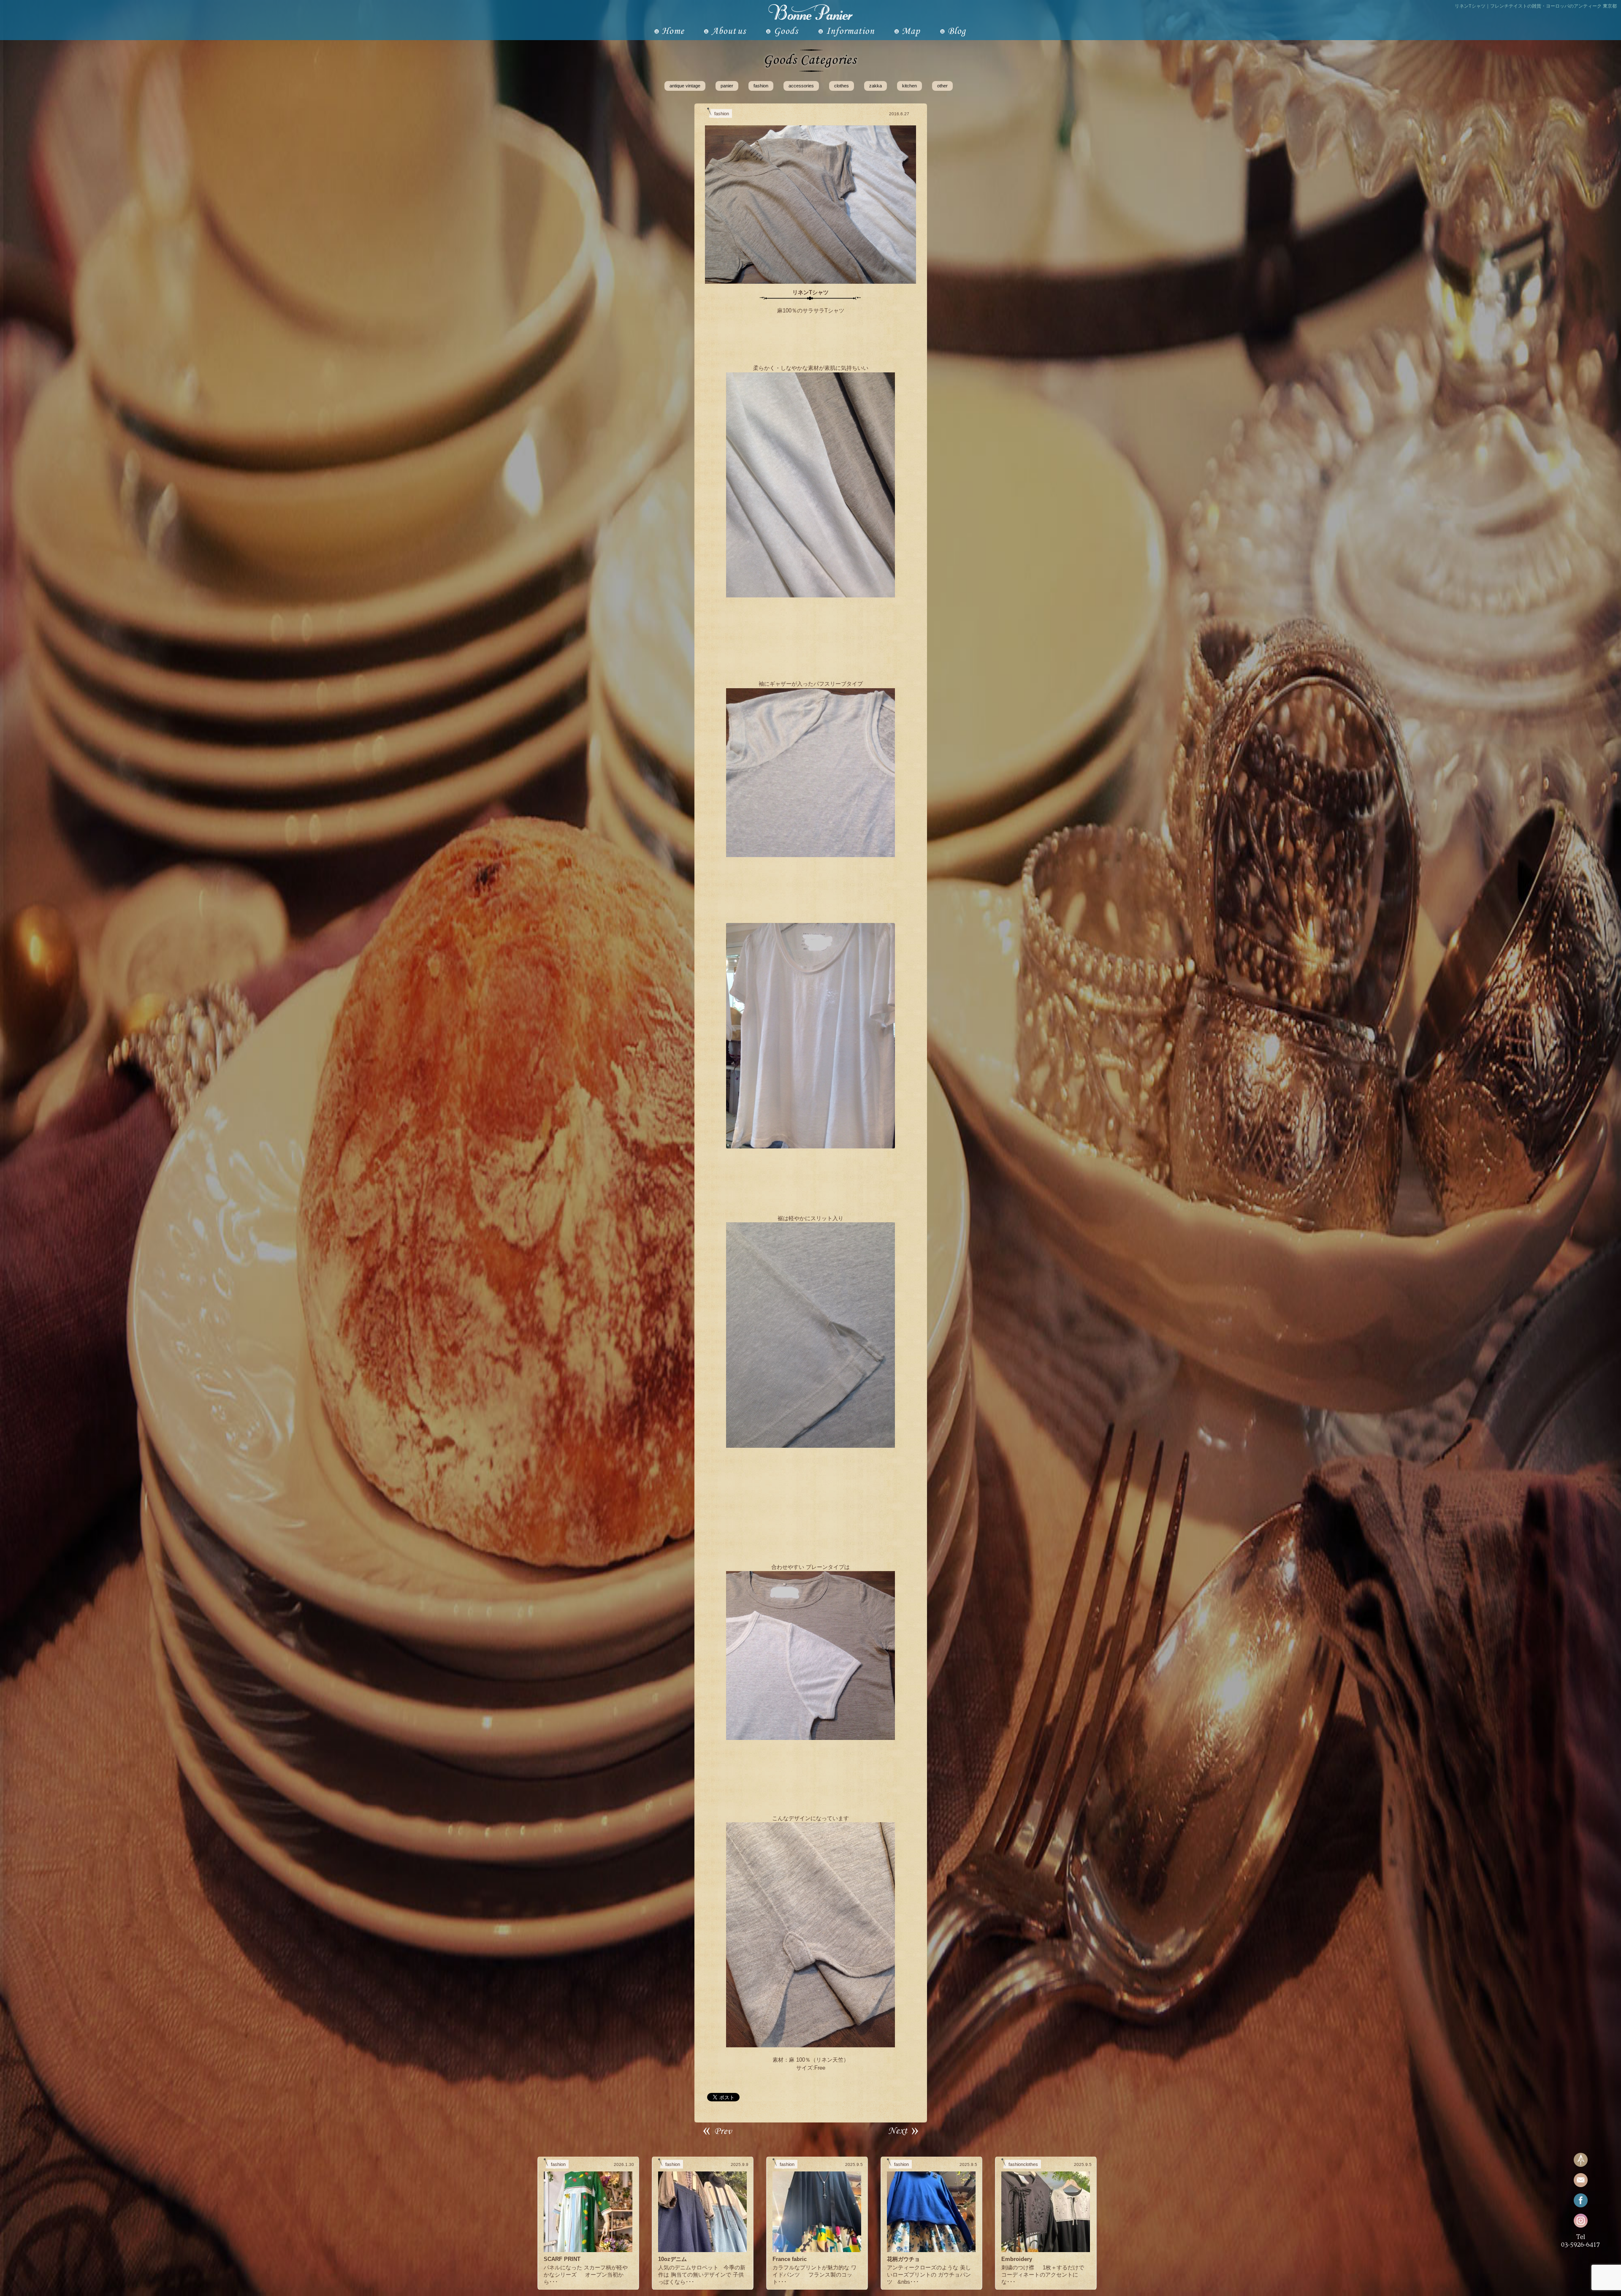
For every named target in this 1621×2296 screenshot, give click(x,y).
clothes (842, 86)
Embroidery (1017, 2259)
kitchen (909, 86)
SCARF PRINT (562, 2259)
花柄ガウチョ (903, 2259)
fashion (761, 86)
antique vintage (685, 86)
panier (727, 86)
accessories (801, 86)
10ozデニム (672, 2259)
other (942, 86)
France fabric (790, 2259)
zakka (876, 86)
